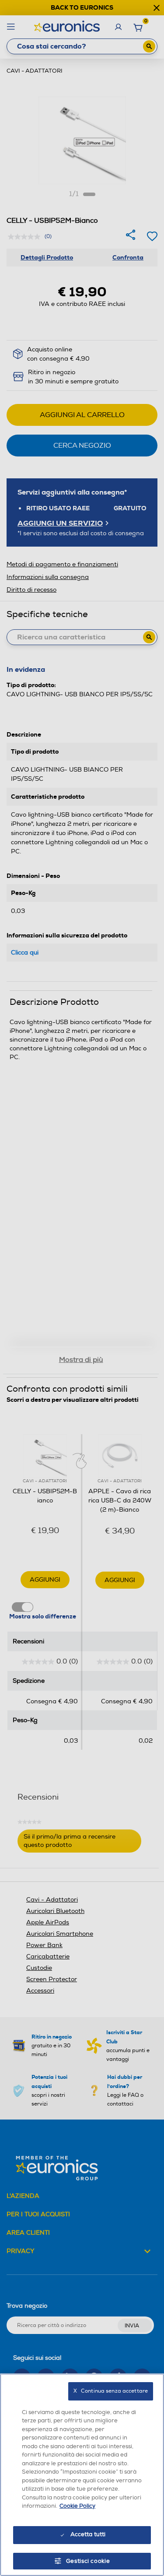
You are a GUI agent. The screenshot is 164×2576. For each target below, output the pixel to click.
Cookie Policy (77, 2506)
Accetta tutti (88, 2534)
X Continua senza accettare (111, 2391)
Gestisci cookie (88, 2561)
